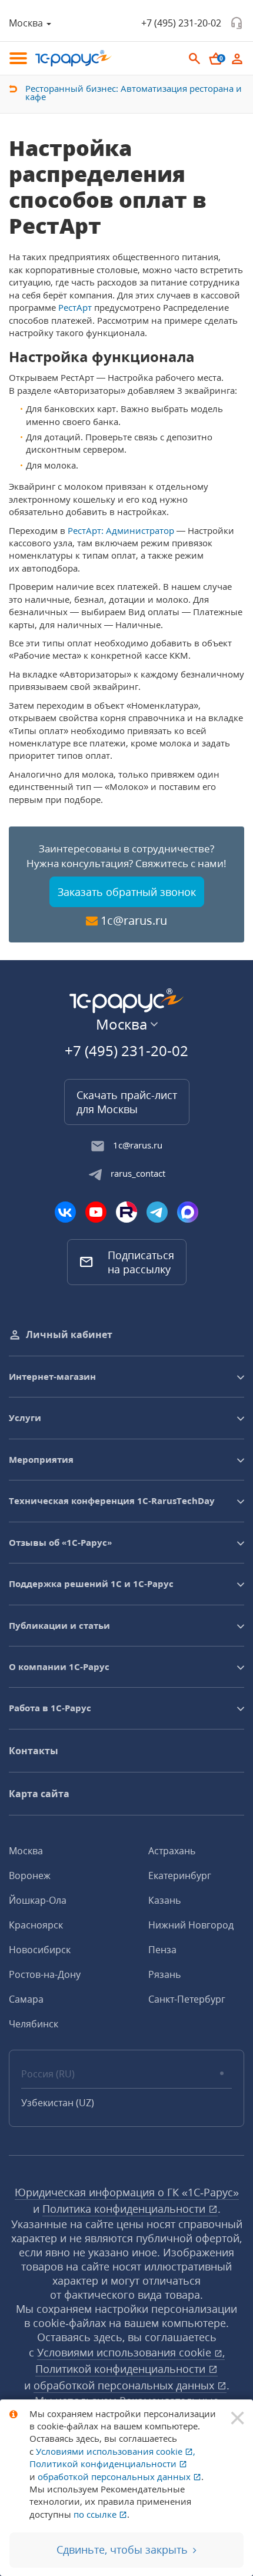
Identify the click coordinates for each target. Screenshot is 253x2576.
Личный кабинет (69, 1335)
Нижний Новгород (191, 1925)
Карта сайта (39, 1794)
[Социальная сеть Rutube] (126, 1212)
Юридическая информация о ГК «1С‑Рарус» (127, 2192)
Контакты (34, 1751)
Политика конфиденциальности (125, 2209)
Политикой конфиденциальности (122, 2369)
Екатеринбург (180, 1875)
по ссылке (96, 2514)
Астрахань (172, 1851)
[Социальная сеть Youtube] (96, 1212)
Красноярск (36, 1925)
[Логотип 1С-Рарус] (74, 58)
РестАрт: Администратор (121, 530)
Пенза (162, 1950)
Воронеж (30, 1875)
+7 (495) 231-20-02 (181, 23)
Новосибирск (40, 1950)
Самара (26, 1999)
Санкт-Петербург (187, 1999)
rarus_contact (138, 1173)
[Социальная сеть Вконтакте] (65, 1212)
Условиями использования (131, 2352)
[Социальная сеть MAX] (188, 1212)
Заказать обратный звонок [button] (127, 892)
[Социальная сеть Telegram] (157, 1212)
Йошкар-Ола (38, 1900)
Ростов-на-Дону (45, 1974)
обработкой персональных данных (125, 2385)
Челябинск (34, 2024)
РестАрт (75, 307)
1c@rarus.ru (134, 920)
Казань (164, 1900)
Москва (26, 1851)
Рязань (164, 1974)
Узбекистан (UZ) (58, 2103)
